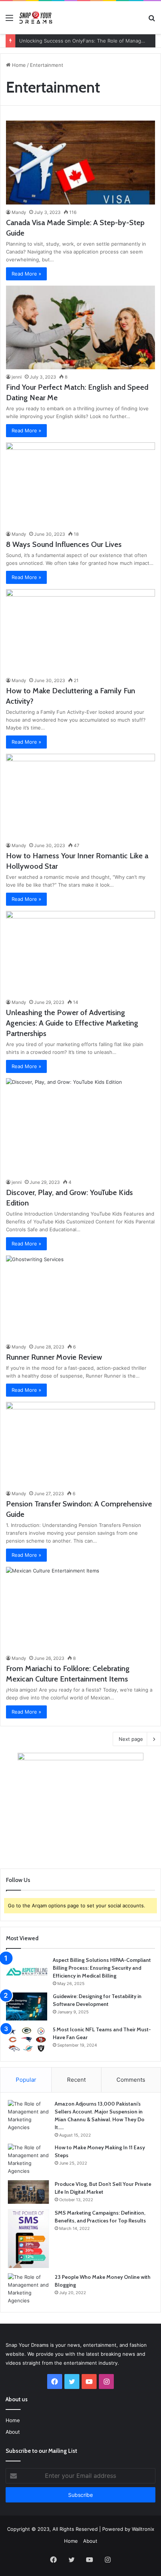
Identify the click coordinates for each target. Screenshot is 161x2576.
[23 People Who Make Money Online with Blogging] (28, 2289)
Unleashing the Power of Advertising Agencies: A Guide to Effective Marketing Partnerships (72, 1023)
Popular (26, 2080)
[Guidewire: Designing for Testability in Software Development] (27, 2006)
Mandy (19, 212)
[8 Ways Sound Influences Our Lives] (80, 484)
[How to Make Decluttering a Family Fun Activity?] (80, 631)
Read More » (26, 274)
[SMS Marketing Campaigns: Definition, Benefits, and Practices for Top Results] (28, 2239)
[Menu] (9, 20)
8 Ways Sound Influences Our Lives (64, 544)
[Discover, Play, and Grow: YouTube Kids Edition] (80, 1126)
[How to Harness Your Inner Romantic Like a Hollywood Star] (80, 796)
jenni (17, 377)
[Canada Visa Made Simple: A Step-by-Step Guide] (80, 163)
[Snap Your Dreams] (36, 18)
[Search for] (152, 20)
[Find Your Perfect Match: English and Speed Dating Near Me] (80, 328)
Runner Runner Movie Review (54, 1357)
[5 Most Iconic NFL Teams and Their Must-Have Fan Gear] (27, 2040)
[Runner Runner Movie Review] (80, 1298)
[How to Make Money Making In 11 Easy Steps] (28, 2159)
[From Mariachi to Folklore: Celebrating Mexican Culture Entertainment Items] (80, 1609)
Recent (76, 2080)
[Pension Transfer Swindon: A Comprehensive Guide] (80, 1444)
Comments (131, 2080)
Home (18, 65)
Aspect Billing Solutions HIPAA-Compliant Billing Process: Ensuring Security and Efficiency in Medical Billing (102, 1968)
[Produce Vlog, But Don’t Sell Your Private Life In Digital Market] (28, 2192)
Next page (131, 1739)
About (13, 2432)
